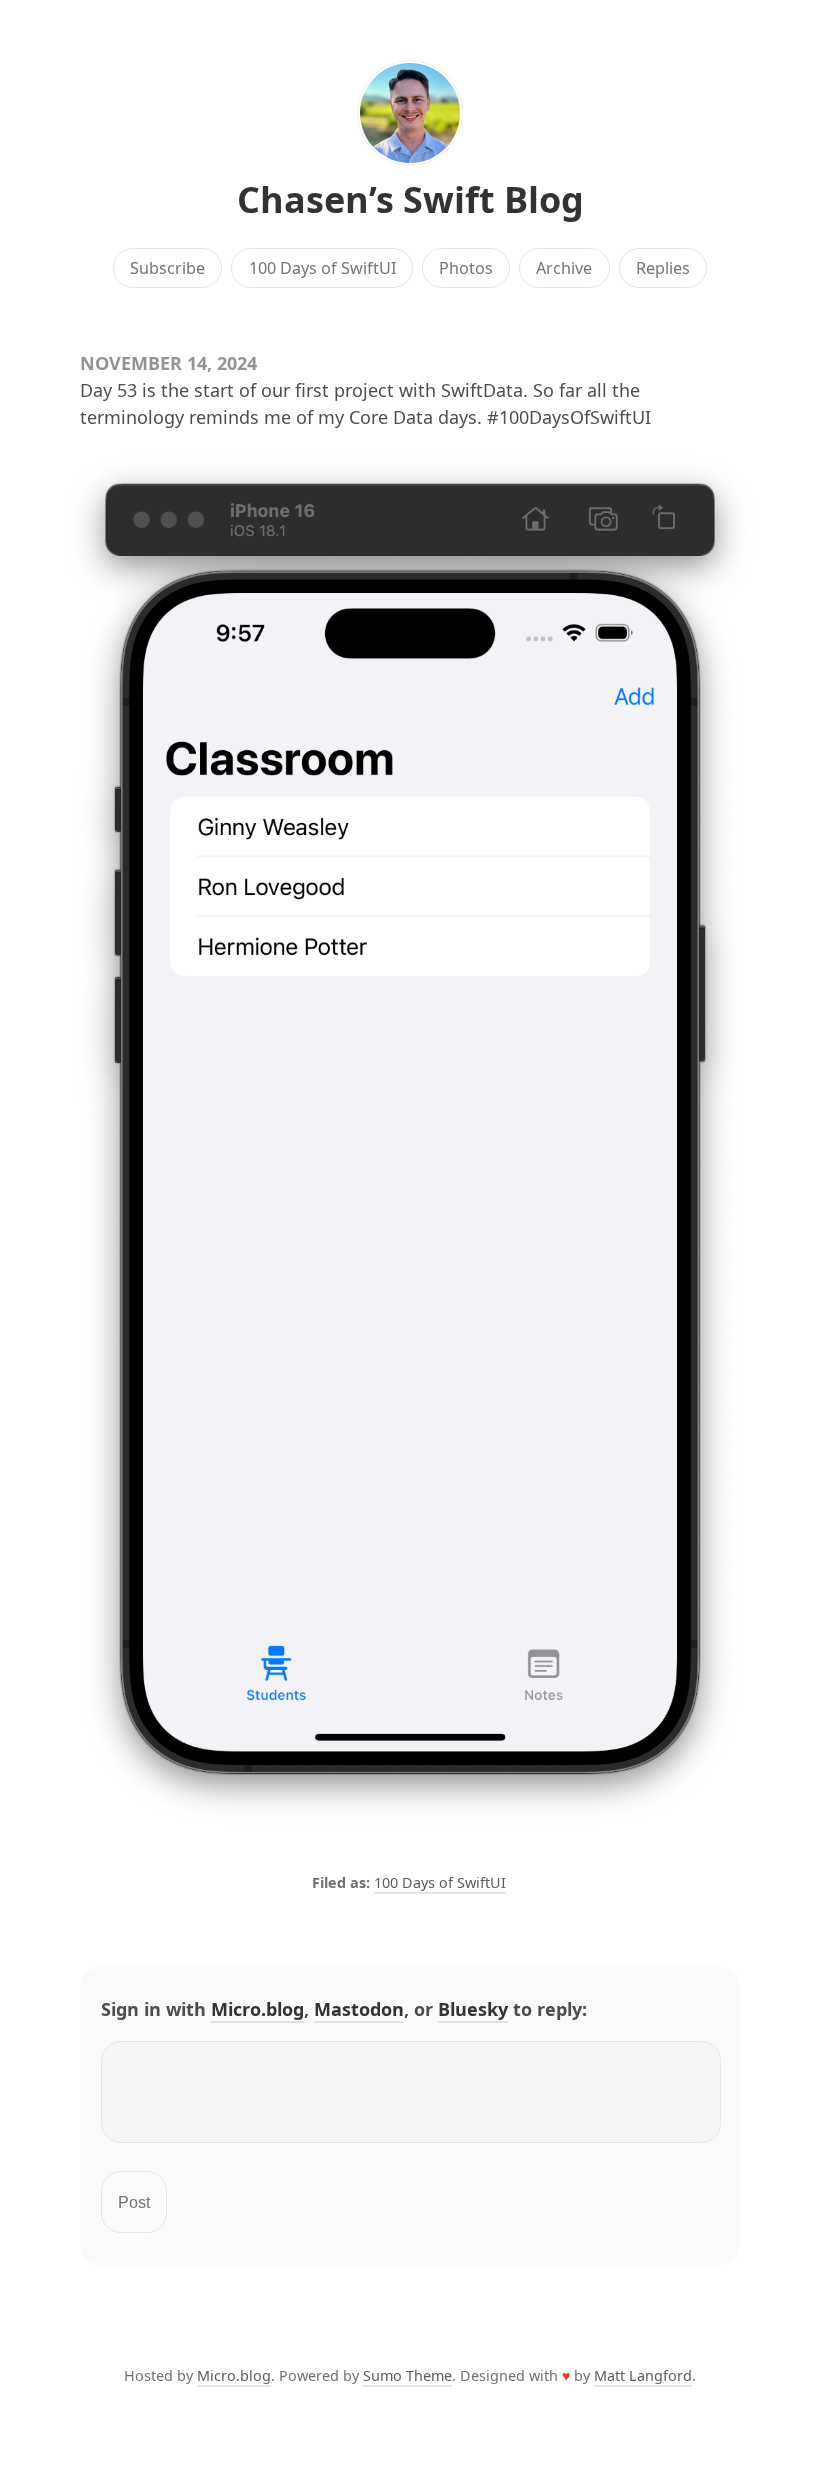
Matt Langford (643, 2375)
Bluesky (473, 2009)
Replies (663, 268)
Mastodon (359, 2009)
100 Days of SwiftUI (322, 268)
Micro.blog (257, 2009)
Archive (564, 268)
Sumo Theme (407, 2375)
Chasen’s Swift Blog (410, 199)
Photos (466, 268)
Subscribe (167, 268)
